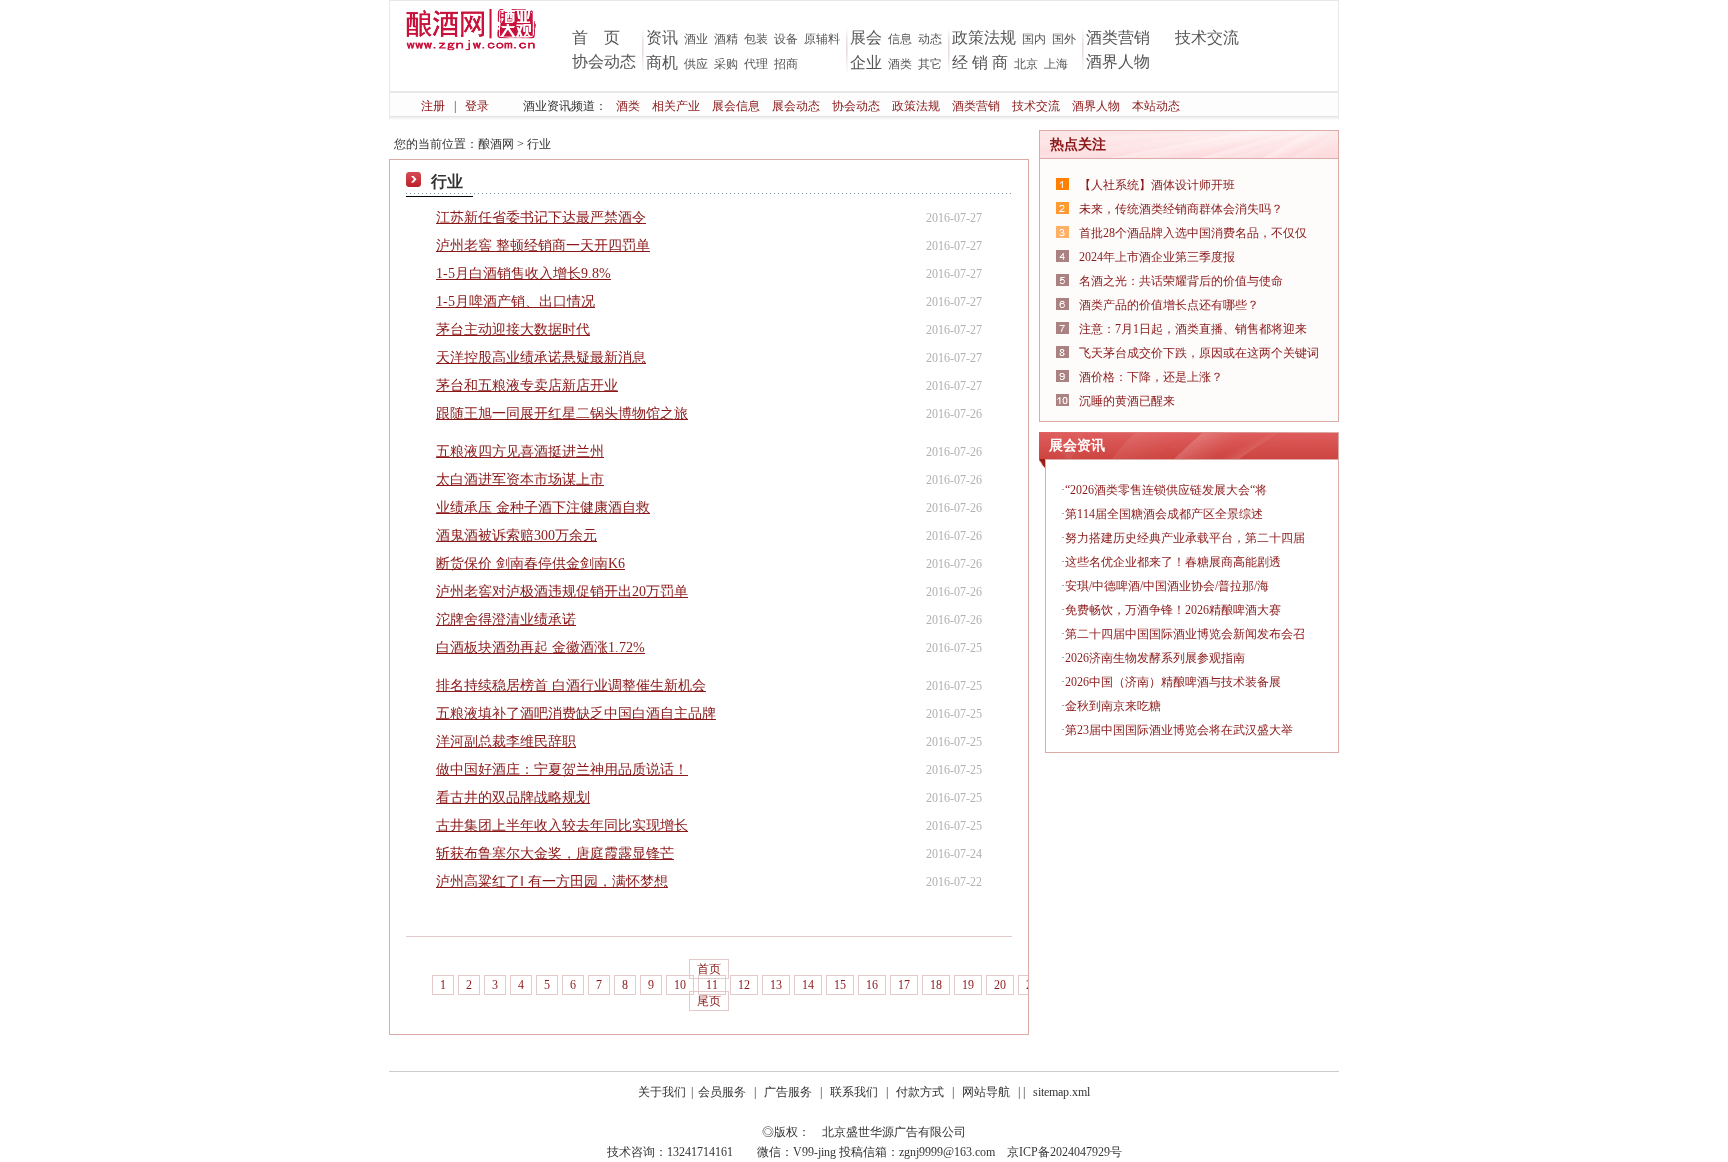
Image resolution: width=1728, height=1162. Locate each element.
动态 (930, 39)
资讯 (662, 37)
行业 (539, 144)
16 (872, 985)
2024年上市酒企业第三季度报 (1157, 257)
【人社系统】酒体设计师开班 (1157, 185)
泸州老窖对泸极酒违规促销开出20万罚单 (562, 591)
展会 (866, 37)
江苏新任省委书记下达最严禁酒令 (541, 217)
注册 (433, 106)
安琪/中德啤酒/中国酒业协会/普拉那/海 (1167, 586)
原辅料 (822, 39)
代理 (756, 64)
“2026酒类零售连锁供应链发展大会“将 (1166, 490)
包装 (756, 39)
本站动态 (1156, 106)
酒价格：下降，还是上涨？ (1151, 377)
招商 (786, 64)
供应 (696, 64)
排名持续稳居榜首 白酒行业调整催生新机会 (571, 685)
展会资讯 (1077, 445)
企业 (866, 62)
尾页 (709, 1001)
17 (904, 985)
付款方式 (920, 1092)
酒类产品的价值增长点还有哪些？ (1169, 305)
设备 (786, 39)
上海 (1056, 64)
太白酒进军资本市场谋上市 (520, 479)
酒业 (696, 39)
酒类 (900, 64)
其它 (930, 64)
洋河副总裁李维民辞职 (506, 741)
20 (1000, 985)
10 (680, 985)
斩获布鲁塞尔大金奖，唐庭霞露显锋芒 (555, 853)
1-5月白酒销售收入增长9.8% (523, 273)
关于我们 (662, 1092)
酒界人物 (1118, 61)
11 (712, 985)
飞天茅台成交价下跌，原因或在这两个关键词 (1199, 353)
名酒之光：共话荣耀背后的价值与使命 (1181, 281)
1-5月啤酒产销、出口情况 (515, 301)
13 (776, 985)
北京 (1026, 64)
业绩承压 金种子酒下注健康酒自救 (543, 507)
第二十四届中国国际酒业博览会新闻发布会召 (1185, 634)
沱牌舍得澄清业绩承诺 (506, 619)
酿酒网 (496, 144)
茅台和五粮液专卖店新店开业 (527, 385)
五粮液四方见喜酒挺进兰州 (520, 451)
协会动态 (604, 61)
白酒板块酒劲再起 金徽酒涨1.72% (540, 647)
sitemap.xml (1061, 1092)
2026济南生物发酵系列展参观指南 (1155, 658)
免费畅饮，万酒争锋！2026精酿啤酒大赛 (1173, 610)
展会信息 (736, 106)
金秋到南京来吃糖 (1113, 706)
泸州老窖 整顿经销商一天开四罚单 (543, 245)
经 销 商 (980, 62)
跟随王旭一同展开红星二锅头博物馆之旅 (562, 413)
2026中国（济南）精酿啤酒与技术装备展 (1173, 682)
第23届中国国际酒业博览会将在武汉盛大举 (1179, 730)
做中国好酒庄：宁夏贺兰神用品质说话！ (562, 769)
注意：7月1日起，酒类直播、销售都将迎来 (1193, 329)
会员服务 (722, 1092)
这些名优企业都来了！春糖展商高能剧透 (1173, 562)
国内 (1034, 39)
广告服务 (788, 1092)
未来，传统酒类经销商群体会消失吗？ (1181, 209)
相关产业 (676, 106)
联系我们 (854, 1092)
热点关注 (1078, 144)
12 (744, 985)
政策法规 (984, 37)
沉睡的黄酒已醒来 (1127, 401)
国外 (1064, 39)
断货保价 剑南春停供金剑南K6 (530, 563)
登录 (477, 106)
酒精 (726, 39)
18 (936, 985)
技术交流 (1207, 37)
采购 (726, 64)
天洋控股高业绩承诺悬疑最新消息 (541, 357)
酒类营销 (1118, 37)
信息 (900, 39)
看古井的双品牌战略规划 (513, 797)
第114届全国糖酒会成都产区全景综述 (1164, 514)
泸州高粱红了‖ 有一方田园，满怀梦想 (552, 881)
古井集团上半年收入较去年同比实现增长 (562, 825)
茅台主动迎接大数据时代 (513, 329)
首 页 (596, 37)
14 (808, 985)
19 (968, 985)
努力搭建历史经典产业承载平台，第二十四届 (1185, 538)
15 (840, 985)
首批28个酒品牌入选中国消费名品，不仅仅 (1193, 233)
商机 (662, 62)
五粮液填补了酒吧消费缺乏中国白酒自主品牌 (576, 713)
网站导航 (986, 1092)
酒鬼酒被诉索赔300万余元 (516, 535)
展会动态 (796, 106)
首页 (709, 969)
